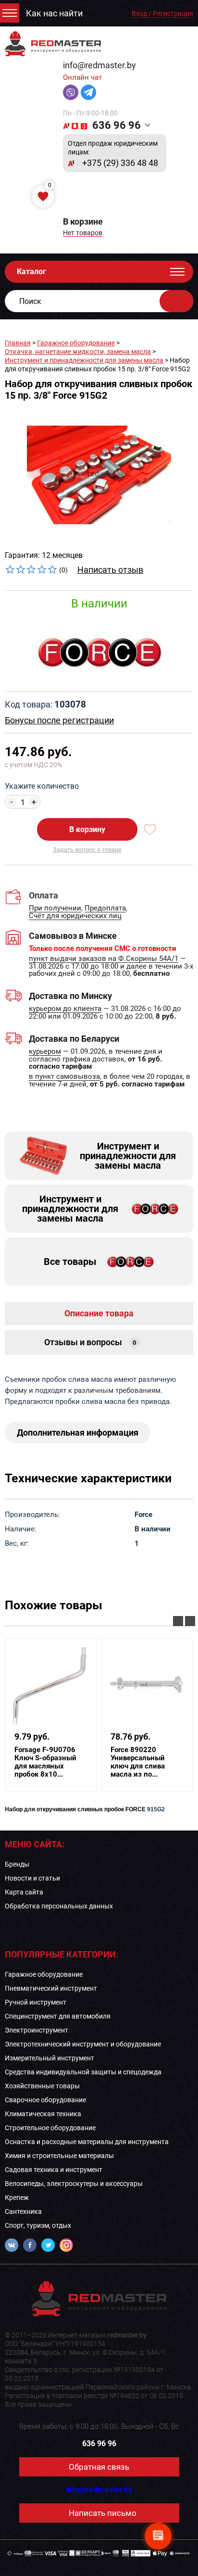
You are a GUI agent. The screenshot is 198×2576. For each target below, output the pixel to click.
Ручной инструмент (36, 2002)
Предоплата (105, 909)
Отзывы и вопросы (90, 1342)
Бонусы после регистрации (59, 720)
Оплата (43, 895)
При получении (55, 909)
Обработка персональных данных (59, 1906)
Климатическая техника (43, 2114)
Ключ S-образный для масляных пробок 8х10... (45, 1762)
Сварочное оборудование (45, 2100)
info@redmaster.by (99, 65)
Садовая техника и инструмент (54, 2170)
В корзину (87, 829)
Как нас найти (54, 13)
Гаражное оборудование (76, 343)
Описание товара (99, 1313)
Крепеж (17, 2197)
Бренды (17, 1864)
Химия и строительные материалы (59, 2156)
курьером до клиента (65, 1009)
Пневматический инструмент (51, 1988)
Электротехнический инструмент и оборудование (83, 2044)
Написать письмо (103, 2513)
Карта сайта (24, 1892)
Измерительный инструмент (49, 2058)
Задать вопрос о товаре (87, 850)
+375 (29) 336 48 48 (120, 163)
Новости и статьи (32, 1878)
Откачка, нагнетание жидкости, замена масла (78, 352)
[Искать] (176, 301)
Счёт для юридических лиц (75, 916)
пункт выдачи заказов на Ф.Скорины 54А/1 (104, 959)
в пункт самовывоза (64, 1077)
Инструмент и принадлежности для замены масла (84, 360)
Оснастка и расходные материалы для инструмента (87, 2142)
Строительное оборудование (50, 2128)
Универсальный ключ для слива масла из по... (138, 1762)
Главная (18, 343)
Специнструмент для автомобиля (58, 2016)
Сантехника (23, 2211)
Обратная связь (99, 2467)
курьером (45, 1052)
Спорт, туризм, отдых (38, 2225)
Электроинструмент (37, 2030)
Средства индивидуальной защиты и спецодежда (83, 2072)
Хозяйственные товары (42, 2086)
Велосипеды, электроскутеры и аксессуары (74, 2184)
